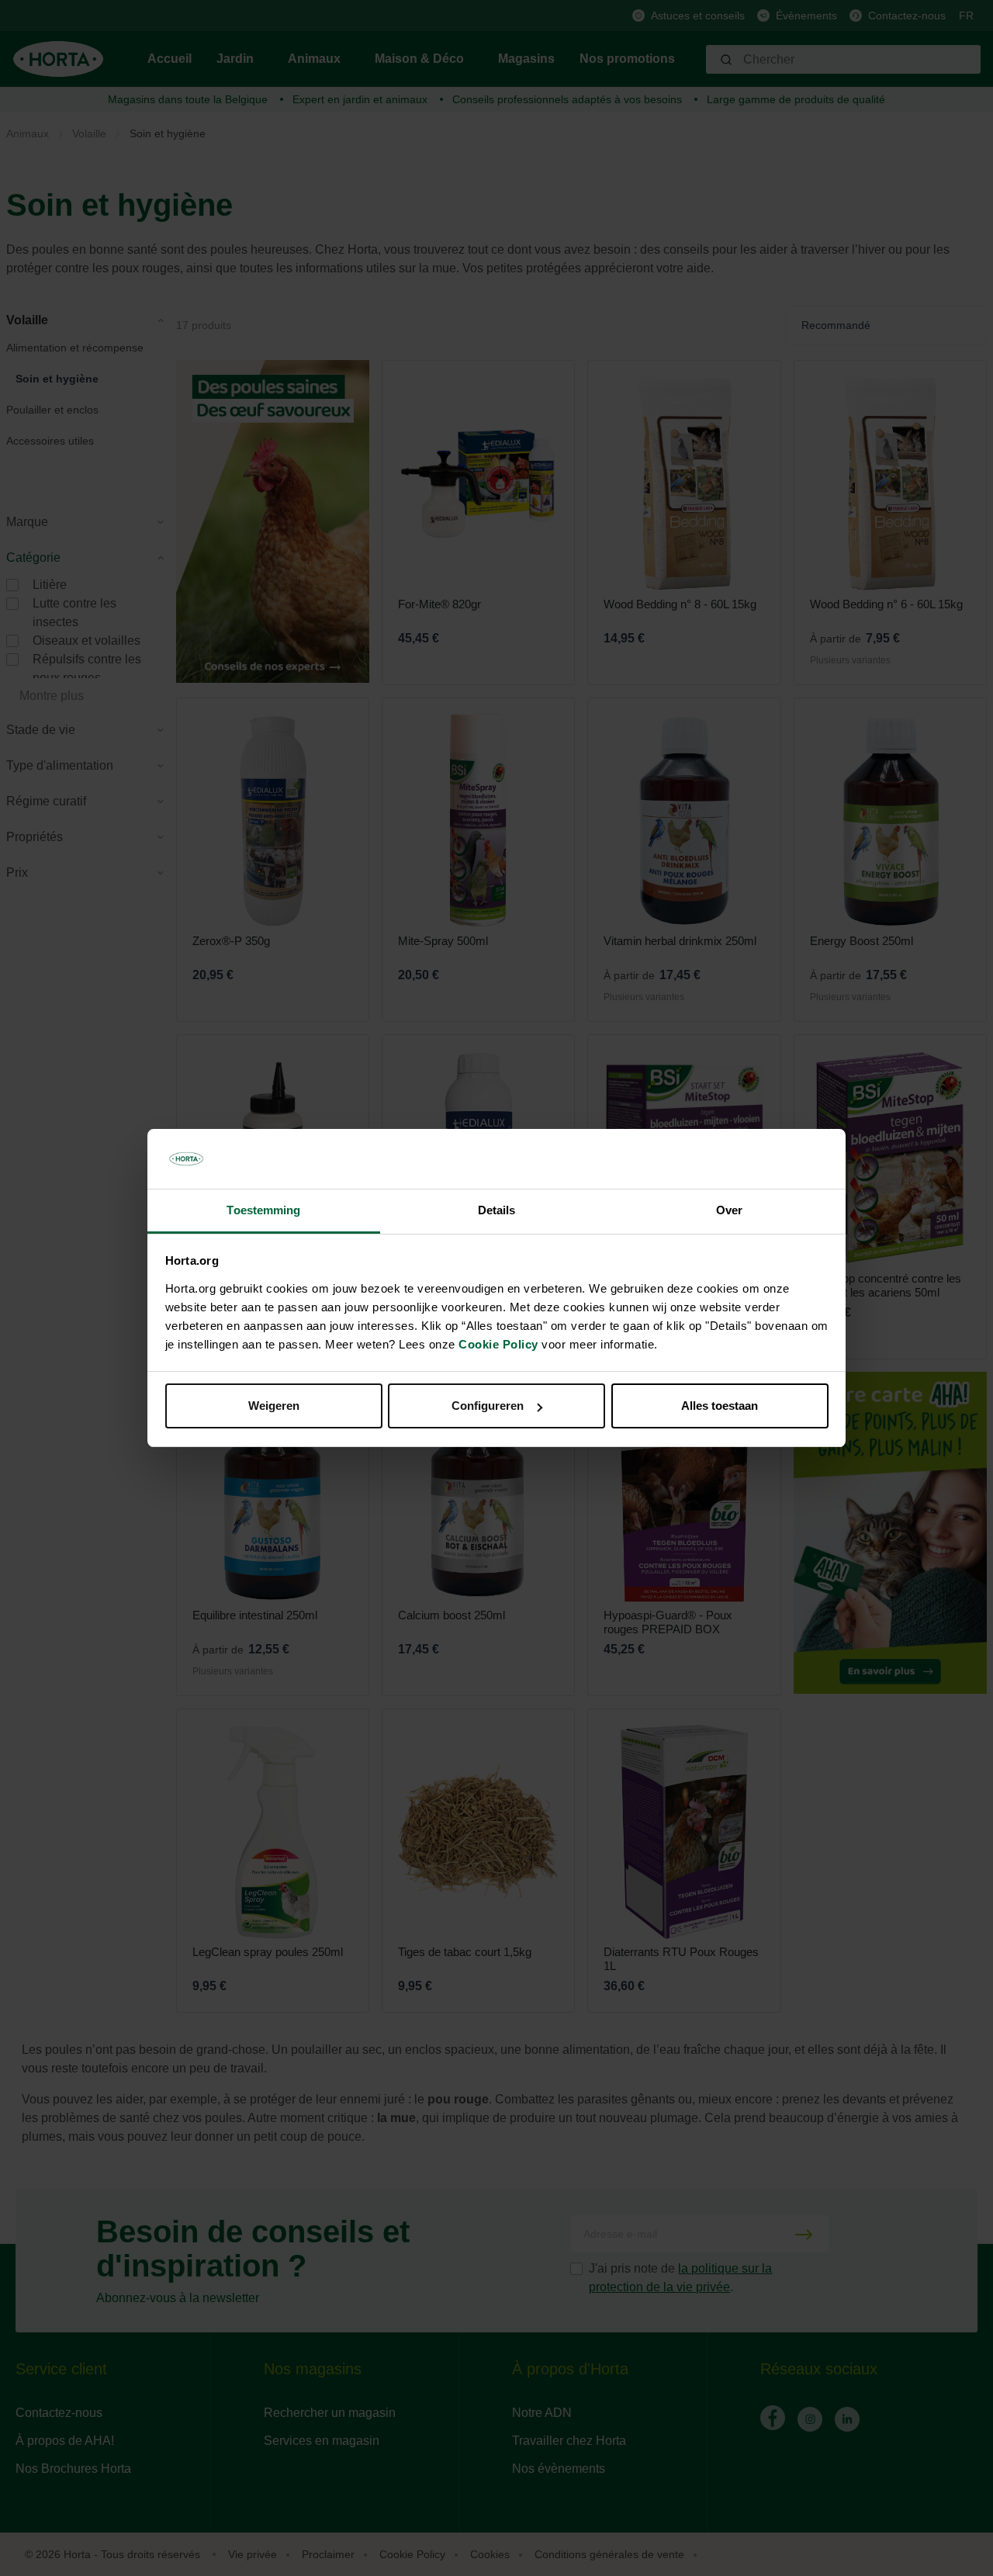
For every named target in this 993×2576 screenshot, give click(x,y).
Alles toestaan (720, 1406)
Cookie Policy (498, 1344)
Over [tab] (729, 1210)
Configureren (488, 1406)
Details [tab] (497, 1210)
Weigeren (274, 1406)
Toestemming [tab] (263, 1210)
